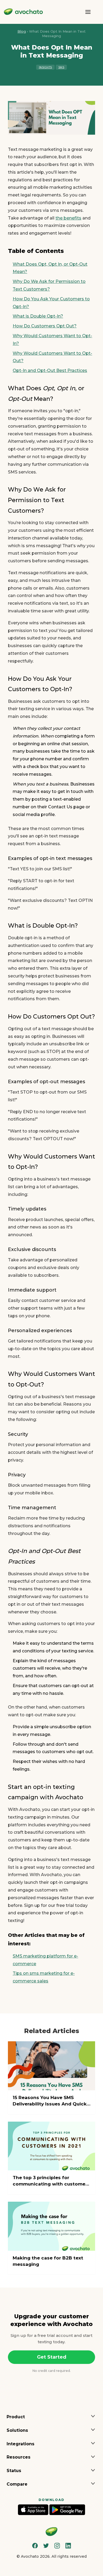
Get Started (52, 2357)
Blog (22, 31)
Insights (45, 67)
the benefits (68, 218)
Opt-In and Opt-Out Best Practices (50, 370)
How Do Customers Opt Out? (45, 326)
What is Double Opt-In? (38, 316)
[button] (51, 2417)
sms (61, 67)
